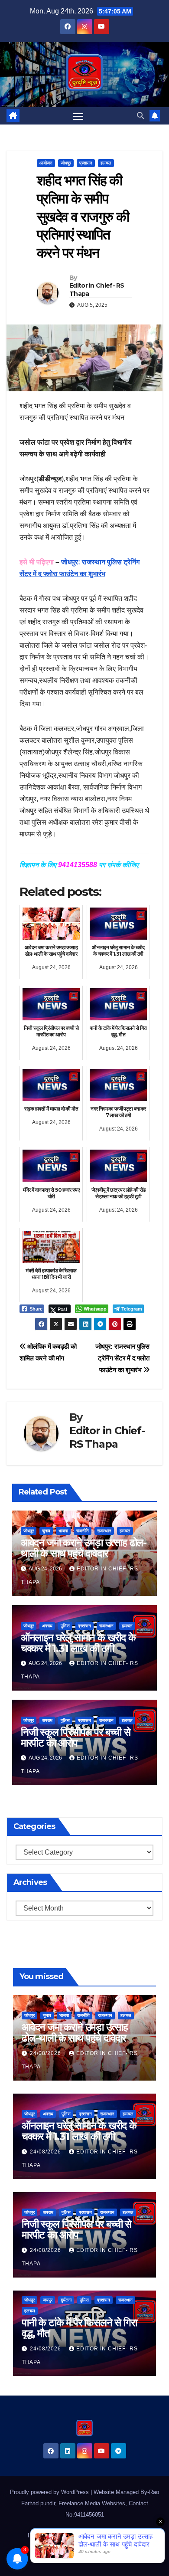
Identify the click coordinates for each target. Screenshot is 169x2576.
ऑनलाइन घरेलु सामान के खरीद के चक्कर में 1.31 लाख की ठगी (78, 1643)
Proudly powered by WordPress (50, 2492)
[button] (140, 116)
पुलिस (65, 1626)
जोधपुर (66, 163)
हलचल (106, 163)
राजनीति (83, 1531)
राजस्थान (104, 1531)
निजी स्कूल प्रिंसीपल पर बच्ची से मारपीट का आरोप (76, 1737)
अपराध (47, 1626)
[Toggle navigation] (78, 116)
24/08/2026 (46, 2053)
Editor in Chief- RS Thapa (97, 289)
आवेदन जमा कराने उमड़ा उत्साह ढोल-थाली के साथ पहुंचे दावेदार (84, 1548)
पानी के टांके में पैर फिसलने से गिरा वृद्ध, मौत (79, 2328)
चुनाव (46, 1531)
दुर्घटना (66, 2300)
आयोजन (46, 163)
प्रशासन (86, 163)
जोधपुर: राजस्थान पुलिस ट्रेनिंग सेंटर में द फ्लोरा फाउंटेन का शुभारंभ (122, 1358)
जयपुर (48, 2300)
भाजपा (63, 1531)
